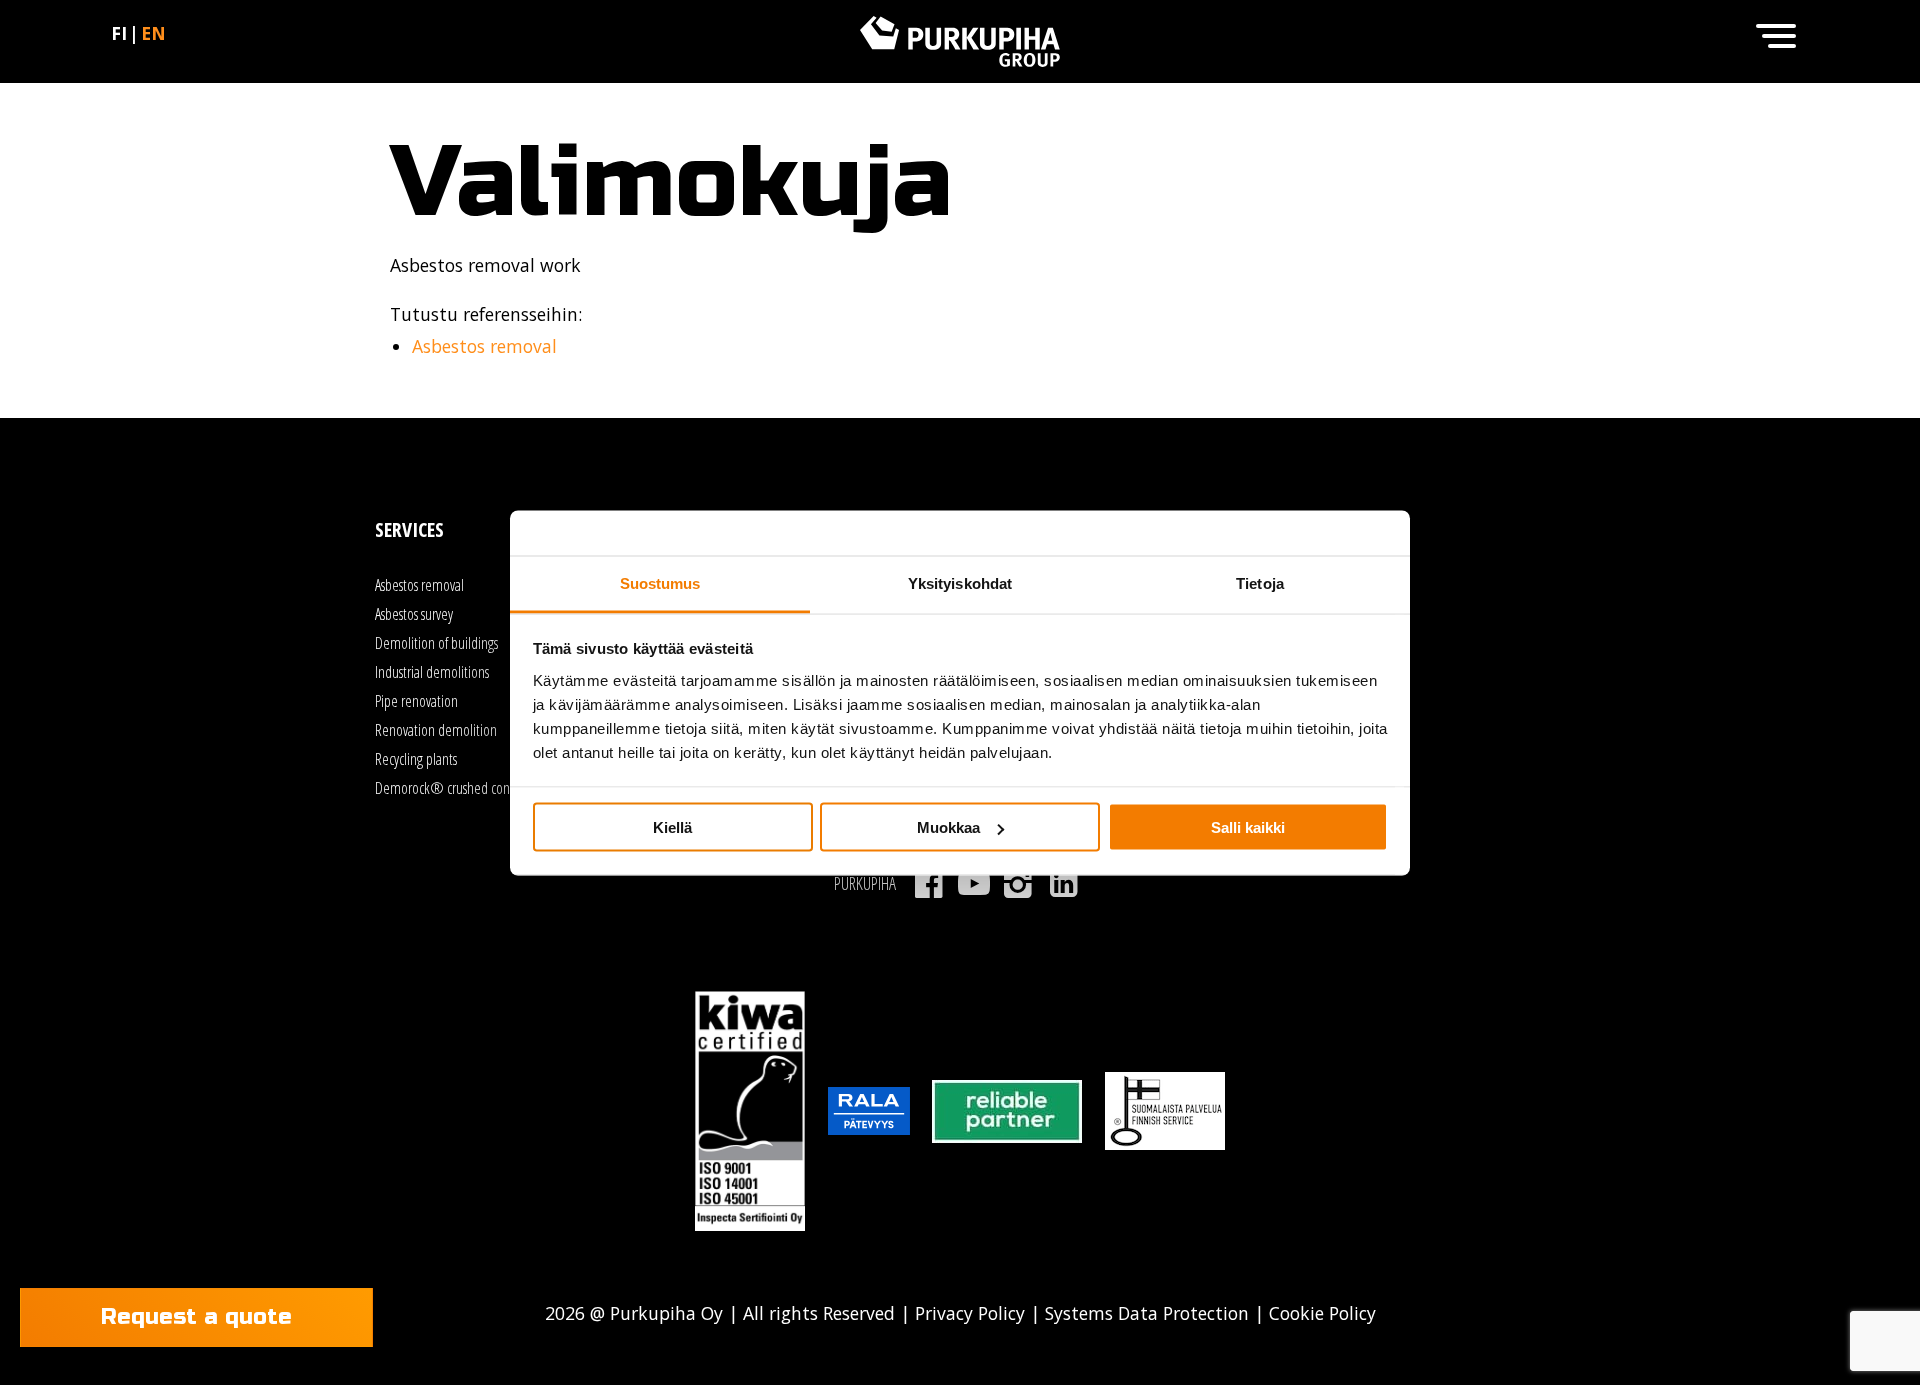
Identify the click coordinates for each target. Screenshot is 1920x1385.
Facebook (928, 884)
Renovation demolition (436, 730)
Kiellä (672, 827)
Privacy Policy (970, 1313)
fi (119, 33)
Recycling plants (416, 759)
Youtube (973, 884)
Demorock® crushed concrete (456, 788)
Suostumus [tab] (660, 582)
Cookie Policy (1320, 1313)
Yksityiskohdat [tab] (960, 582)
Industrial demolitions (432, 672)
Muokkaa (948, 827)
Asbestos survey (414, 614)
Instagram (1018, 884)
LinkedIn (1063, 884)
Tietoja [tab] (1260, 582)
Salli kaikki (1248, 827)
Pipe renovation (416, 701)
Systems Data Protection (1147, 1313)
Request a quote (196, 1317)
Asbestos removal (484, 346)
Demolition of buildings (436, 643)
